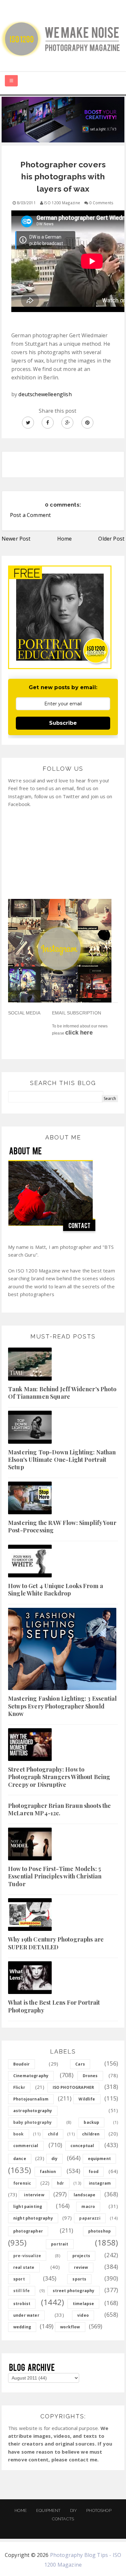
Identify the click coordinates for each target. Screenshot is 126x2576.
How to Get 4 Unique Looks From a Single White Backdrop (56, 1590)
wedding (22, 2327)
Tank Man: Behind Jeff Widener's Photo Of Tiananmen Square (62, 1393)
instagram (100, 2183)
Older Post (111, 539)
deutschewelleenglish (45, 394)
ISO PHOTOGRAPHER (73, 2087)
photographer (28, 2231)
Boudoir (21, 2064)
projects (81, 2256)
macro (88, 2206)
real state (24, 2267)
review (81, 2267)
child (53, 2134)
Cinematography (31, 2076)
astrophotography (33, 2111)
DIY (73, 2510)
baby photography (33, 2122)
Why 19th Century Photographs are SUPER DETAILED (56, 1943)
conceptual (82, 2146)
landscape (84, 2195)
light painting (28, 2206)
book (19, 2134)
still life (22, 2291)
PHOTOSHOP (99, 2510)
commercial (26, 2146)
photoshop (100, 2231)
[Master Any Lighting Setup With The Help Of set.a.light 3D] (63, 119)
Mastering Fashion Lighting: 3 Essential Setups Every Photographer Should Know (62, 1706)
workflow (70, 2327)
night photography (33, 2218)
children (91, 2134)
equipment (99, 2159)
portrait (60, 2244)
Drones (90, 2076)
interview (34, 2195)
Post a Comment (30, 515)
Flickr (19, 2087)
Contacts (63, 2519)
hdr (60, 2183)
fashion (48, 2172)
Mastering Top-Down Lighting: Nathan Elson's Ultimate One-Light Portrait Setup (62, 1460)
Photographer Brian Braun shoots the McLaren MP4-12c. (60, 1809)
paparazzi (90, 2218)
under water (26, 2315)
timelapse (83, 2304)
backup (91, 2122)
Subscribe (63, 723)
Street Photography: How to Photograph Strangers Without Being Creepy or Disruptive (59, 1777)
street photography (74, 2291)
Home (65, 539)
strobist (22, 2304)
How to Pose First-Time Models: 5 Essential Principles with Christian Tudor (55, 1876)
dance (20, 2159)
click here (79, 1033)
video (83, 2315)
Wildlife (87, 2099)
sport (19, 2279)
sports (79, 2279)
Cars (80, 2064)
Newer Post (16, 539)
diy (54, 2159)
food (94, 2172)
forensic (22, 2183)
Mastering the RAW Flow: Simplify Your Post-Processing (62, 1526)
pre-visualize (27, 2256)
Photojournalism (31, 2099)
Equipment (48, 2510)
